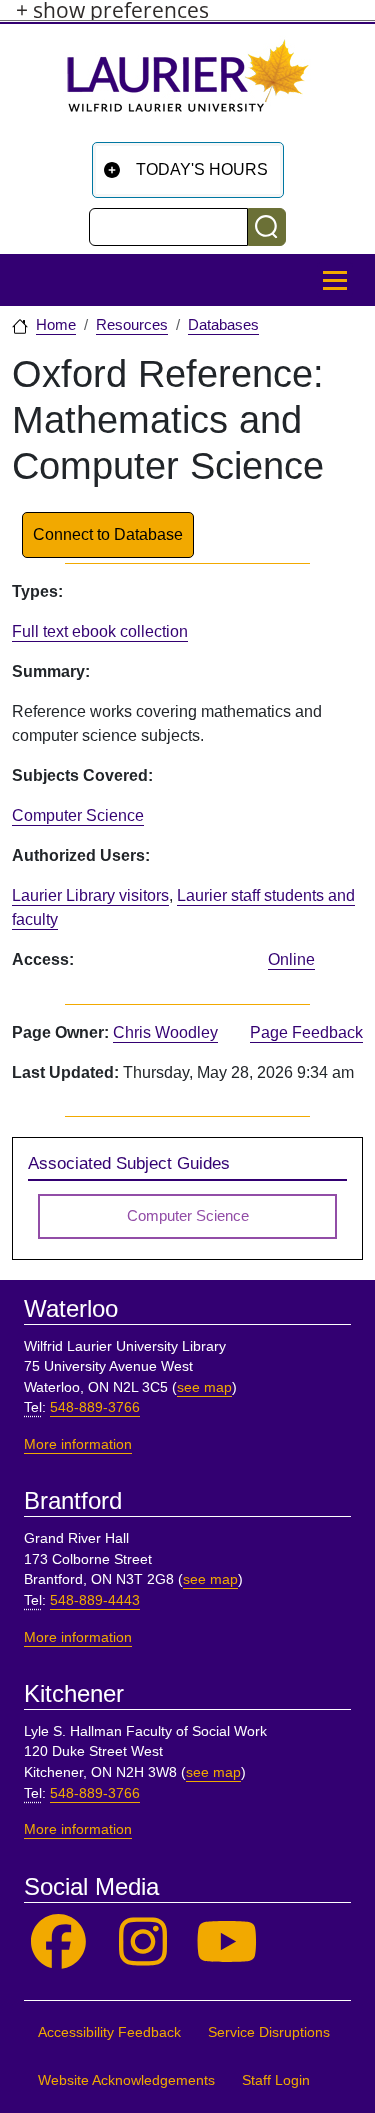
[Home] (188, 83)
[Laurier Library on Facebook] (58, 1942)
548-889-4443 (95, 1600)
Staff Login (276, 2080)
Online (291, 959)
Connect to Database (108, 534)
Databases (223, 325)
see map (204, 1387)
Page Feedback (306, 1032)
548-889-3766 (95, 1407)
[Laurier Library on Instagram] (143, 1942)
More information (78, 1444)
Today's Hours (202, 169)
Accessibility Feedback (109, 2032)
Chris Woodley (165, 1032)
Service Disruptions (269, 2032)
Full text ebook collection (100, 631)
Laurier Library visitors (90, 895)
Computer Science (78, 815)
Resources (132, 325)
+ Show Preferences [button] (112, 10)
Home (56, 325)
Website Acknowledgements (126, 2080)
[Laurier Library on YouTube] (227, 1942)
